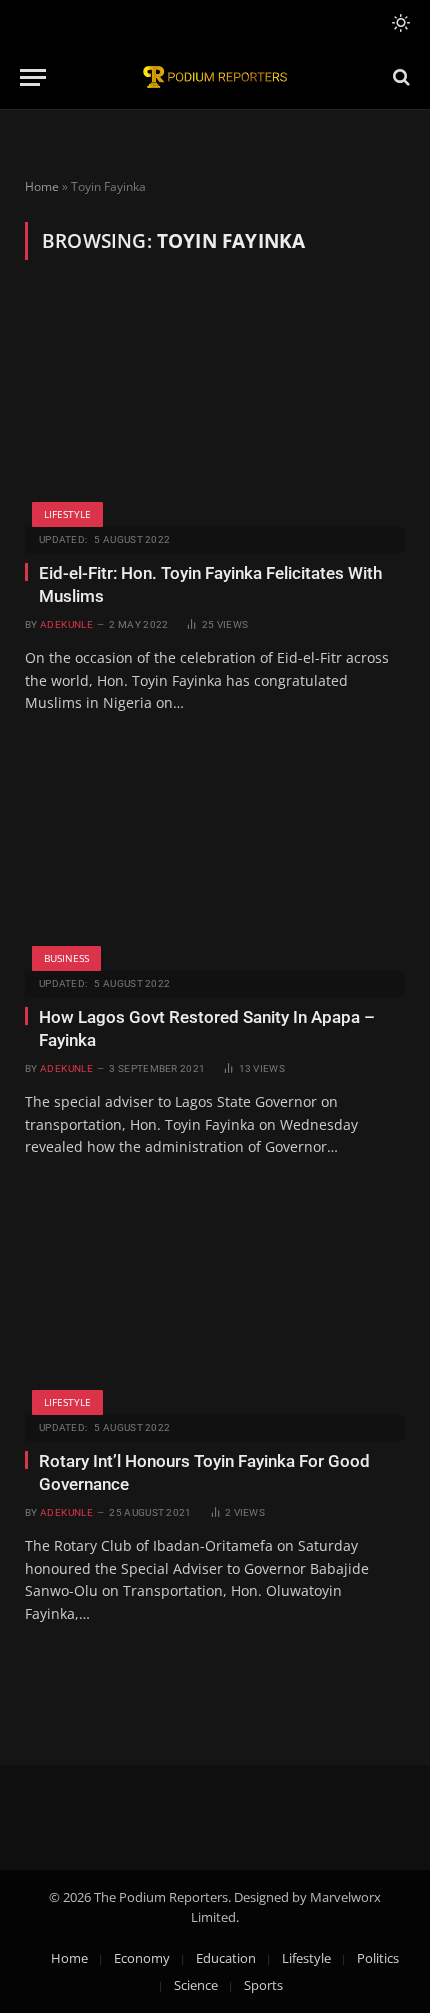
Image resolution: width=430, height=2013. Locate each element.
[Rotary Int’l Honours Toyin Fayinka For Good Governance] (215, 1302)
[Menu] (33, 77)
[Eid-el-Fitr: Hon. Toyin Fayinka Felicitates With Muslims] (215, 413)
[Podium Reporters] (215, 77)
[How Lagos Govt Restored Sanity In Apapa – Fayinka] (215, 857)
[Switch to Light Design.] (399, 23)
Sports (263, 1985)
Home (42, 186)
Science (196, 1985)
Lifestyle (67, 514)
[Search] (399, 77)
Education (226, 1958)
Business (66, 958)
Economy (142, 1958)
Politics (378, 1958)
